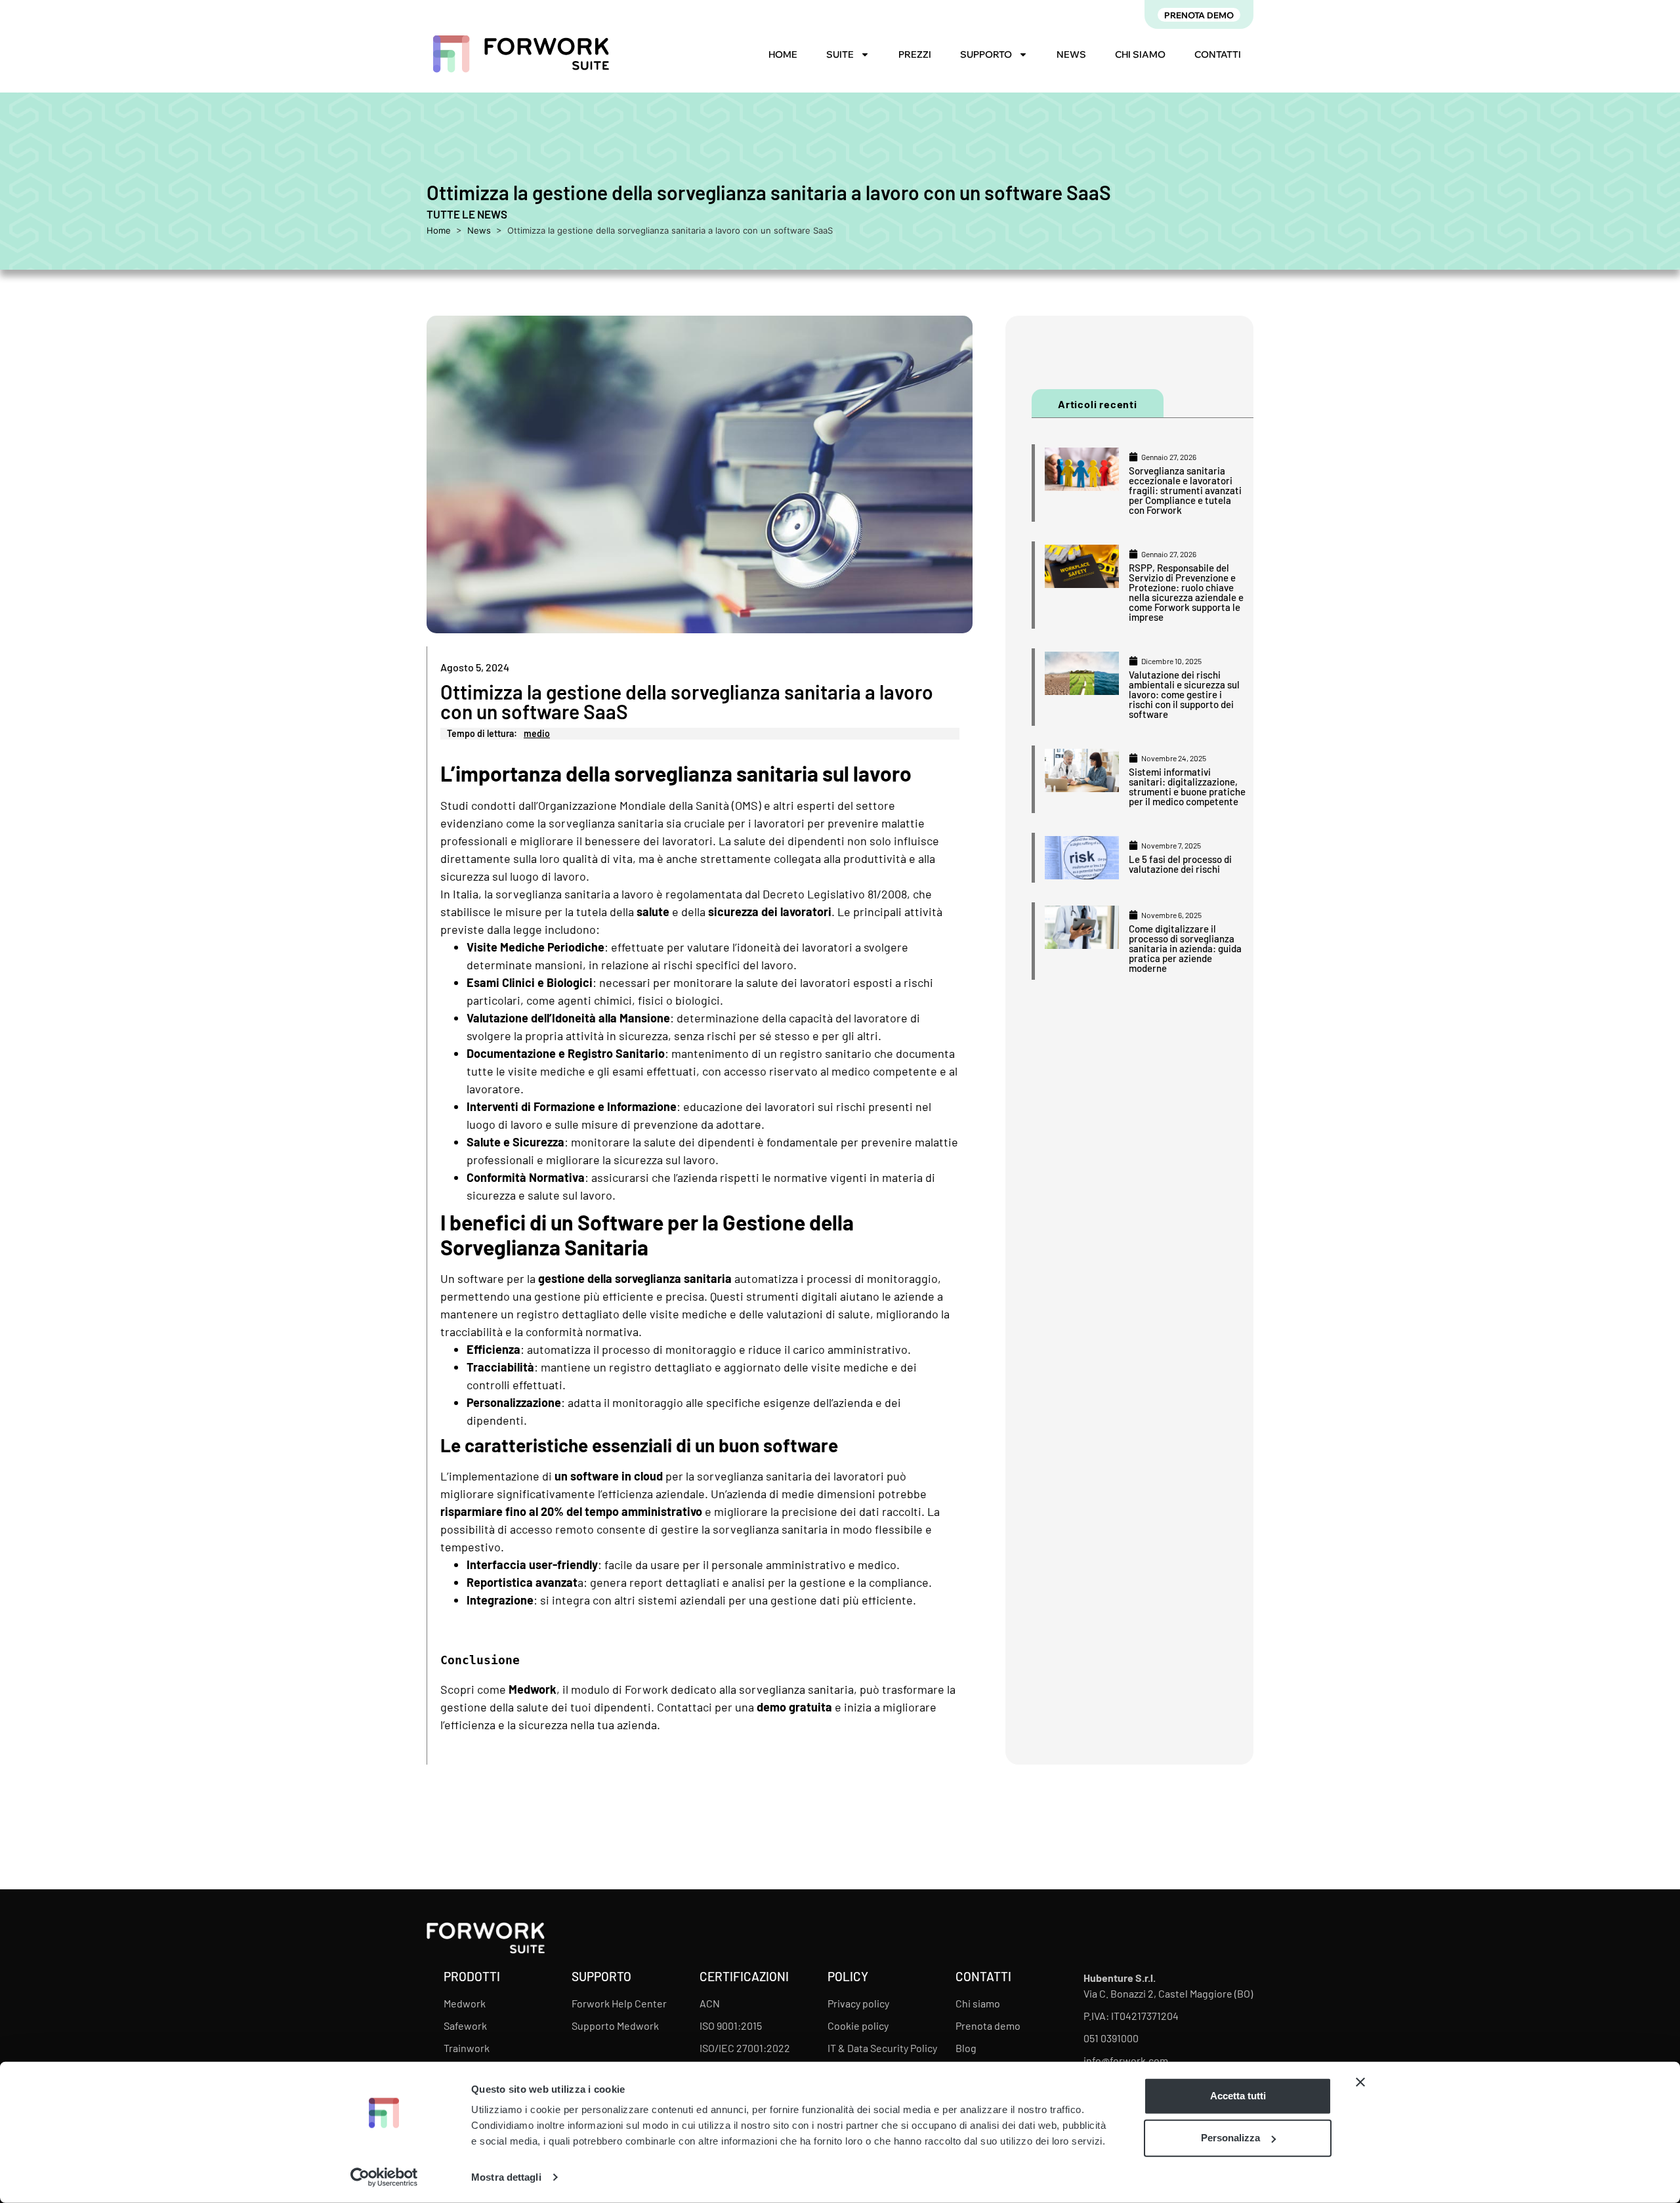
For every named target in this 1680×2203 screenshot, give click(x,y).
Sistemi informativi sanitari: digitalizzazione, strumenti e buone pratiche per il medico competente (1187, 787)
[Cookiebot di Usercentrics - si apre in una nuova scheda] (384, 2177)
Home (783, 54)
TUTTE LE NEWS (467, 214)
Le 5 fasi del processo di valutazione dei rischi (1180, 864)
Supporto (986, 54)
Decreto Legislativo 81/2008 (835, 894)
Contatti (1218, 54)
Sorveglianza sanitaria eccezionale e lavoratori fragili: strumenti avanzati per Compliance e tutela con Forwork (1185, 490)
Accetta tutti (1238, 2096)
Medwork (533, 1689)
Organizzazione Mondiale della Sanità (634, 805)
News (1071, 54)
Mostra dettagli (506, 2177)
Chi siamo (1140, 54)
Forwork (646, 1689)
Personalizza (1230, 2138)
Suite (840, 54)
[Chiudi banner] (1360, 2082)
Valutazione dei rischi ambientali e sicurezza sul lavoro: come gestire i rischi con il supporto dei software (1184, 694)
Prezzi (915, 54)
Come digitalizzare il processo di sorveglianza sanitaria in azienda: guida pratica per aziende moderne (1185, 948)
